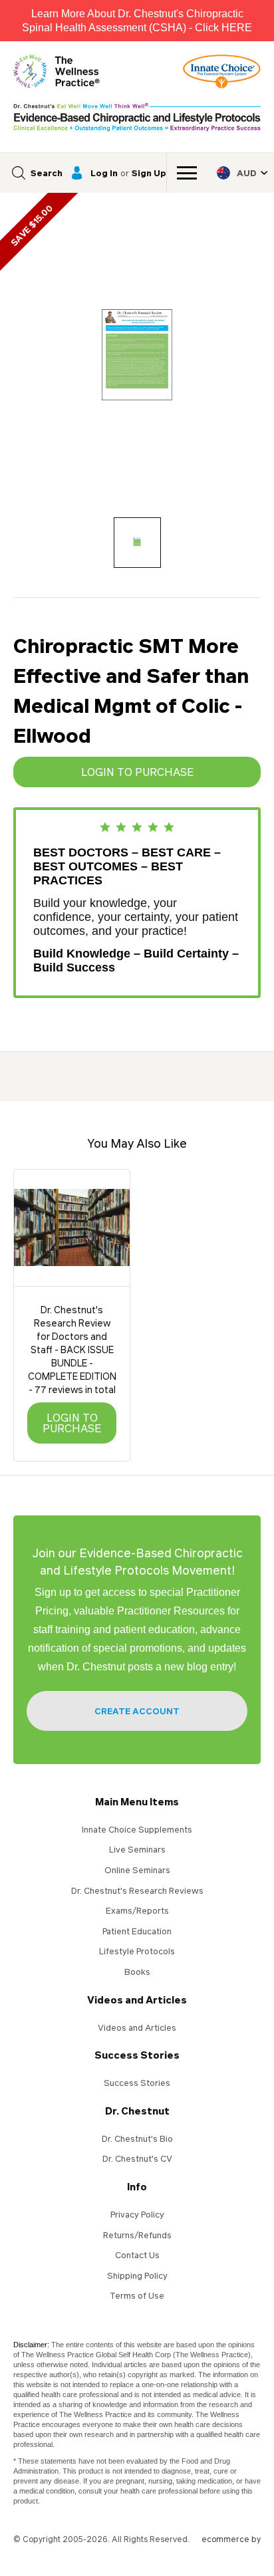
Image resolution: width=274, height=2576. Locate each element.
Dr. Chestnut (137, 2111)
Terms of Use (137, 2295)
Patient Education (137, 1931)
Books (137, 1972)
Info (137, 2186)
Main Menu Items (137, 1801)
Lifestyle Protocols (137, 1951)
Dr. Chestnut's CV (137, 2158)
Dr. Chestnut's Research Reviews (137, 1890)
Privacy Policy (137, 2214)
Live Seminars (137, 1849)
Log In (104, 173)
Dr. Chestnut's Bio (137, 2138)
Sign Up (149, 173)
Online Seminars (137, 1870)
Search (47, 173)
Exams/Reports (137, 1910)
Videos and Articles (137, 1999)
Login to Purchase (137, 772)
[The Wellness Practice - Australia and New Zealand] (57, 71)
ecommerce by (231, 2539)
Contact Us (137, 2255)
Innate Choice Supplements (137, 1829)
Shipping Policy (137, 2275)
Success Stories (137, 2055)
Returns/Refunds (137, 2235)
